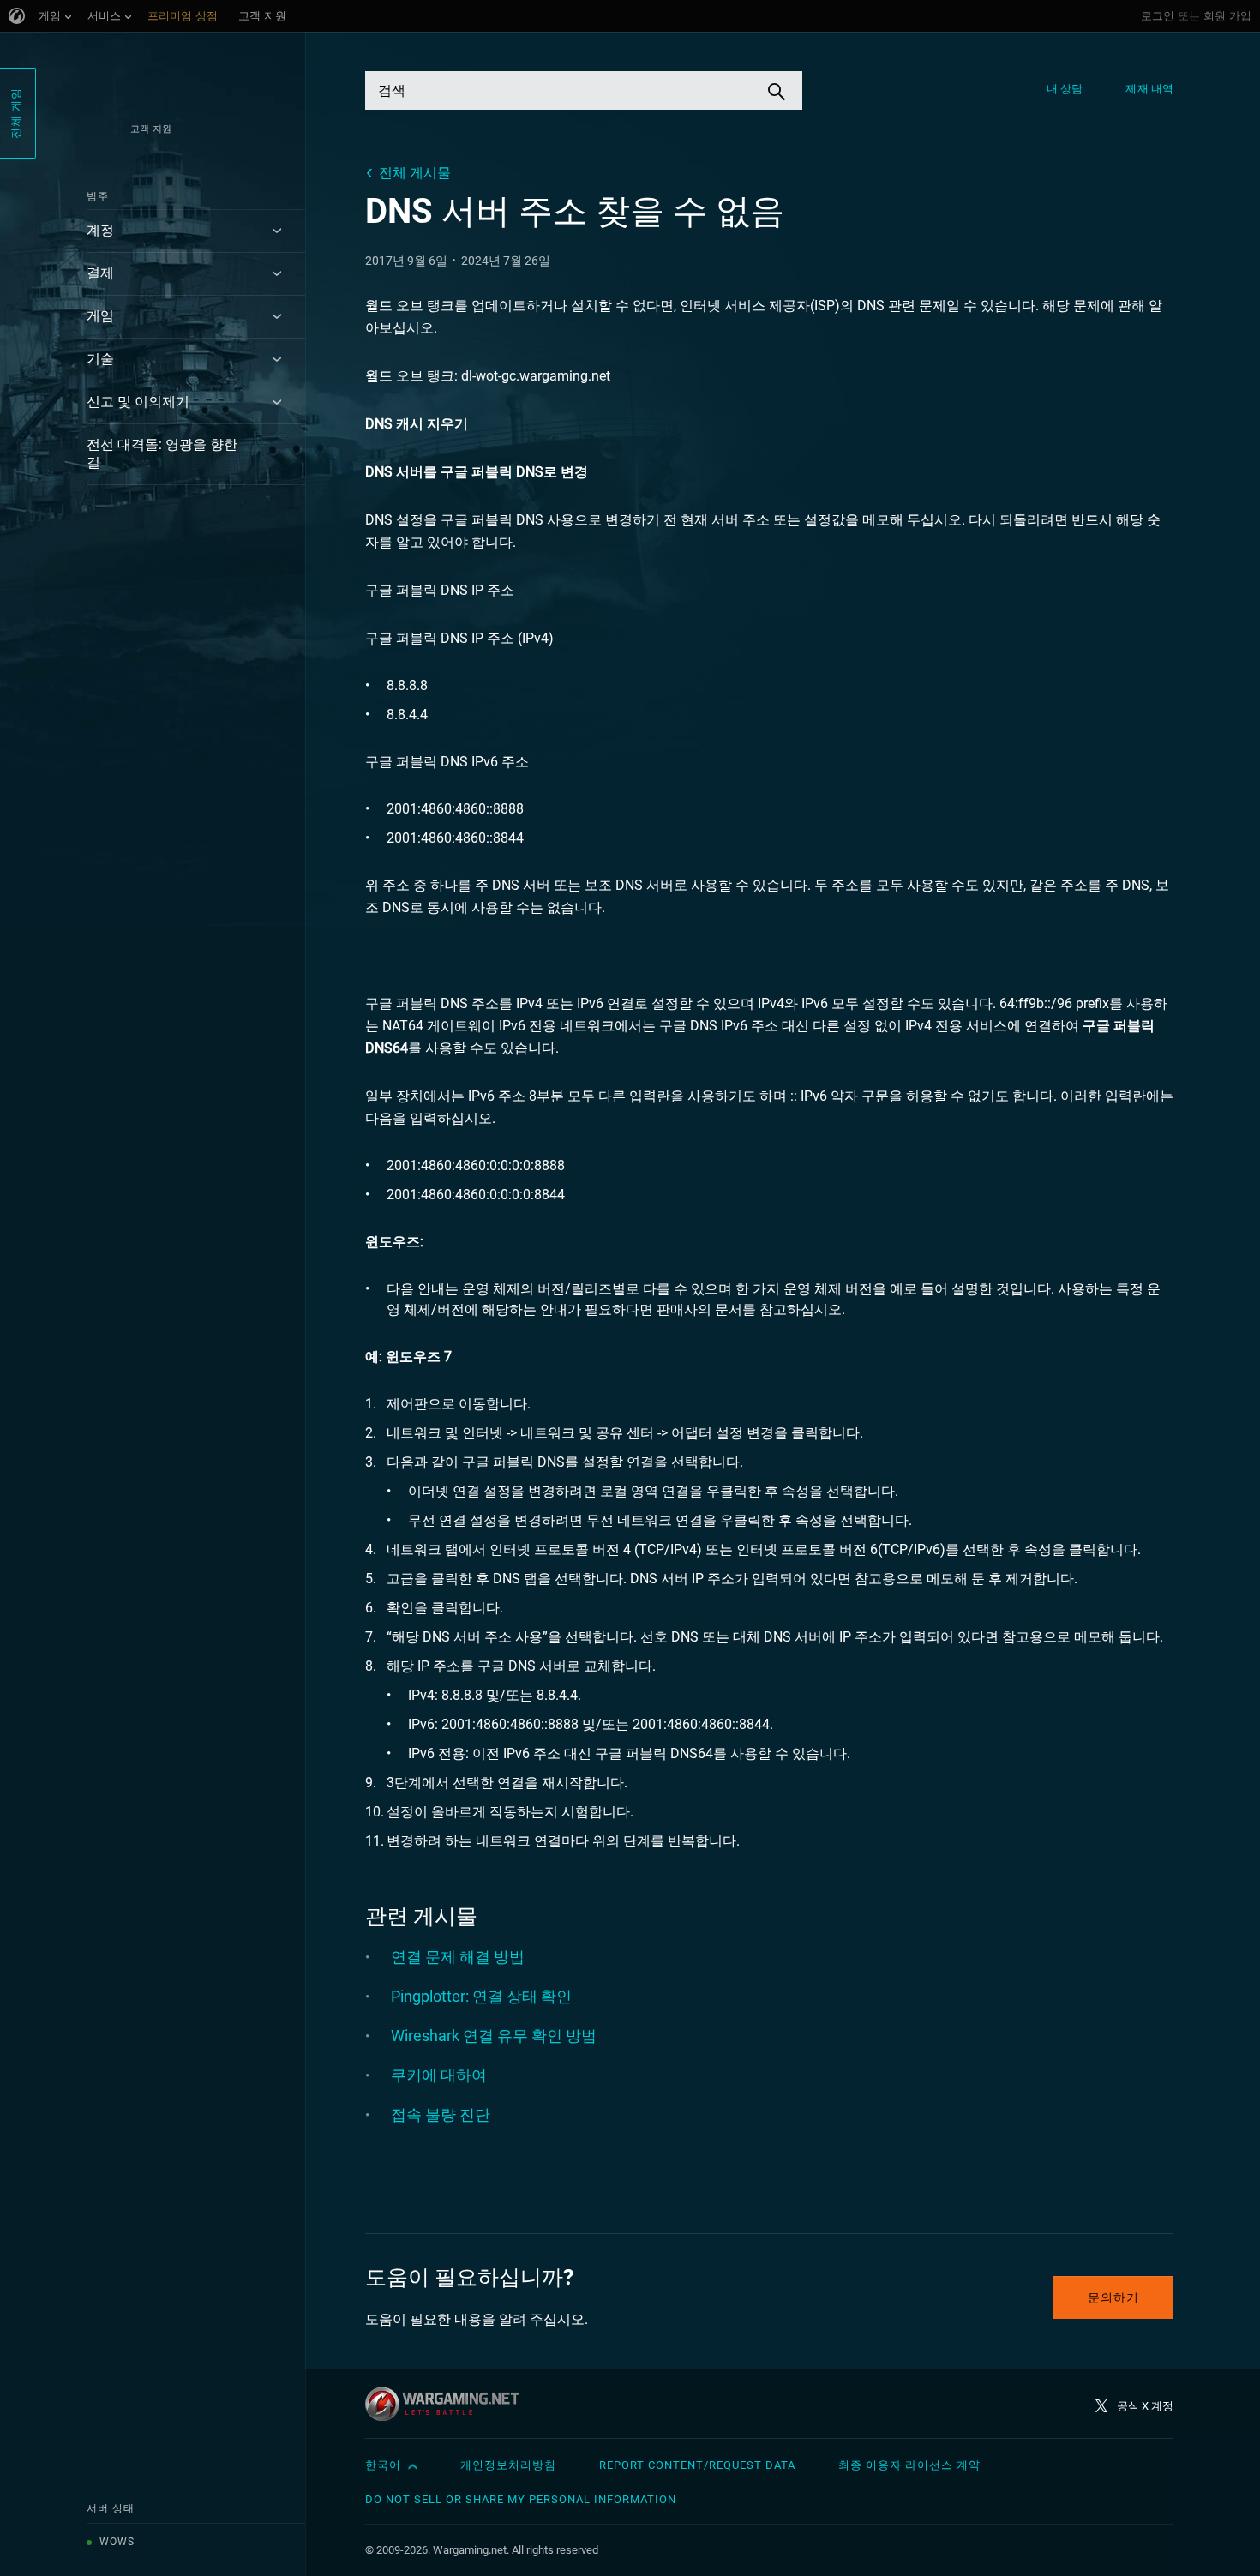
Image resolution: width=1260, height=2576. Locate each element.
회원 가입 (1227, 16)
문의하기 (1113, 2297)
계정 (100, 230)
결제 (100, 273)
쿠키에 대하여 (439, 2075)
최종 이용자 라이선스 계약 (909, 2465)
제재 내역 (1149, 89)
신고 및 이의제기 (138, 402)
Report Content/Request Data (697, 2465)
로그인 (1158, 16)
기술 (100, 359)
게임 (100, 316)
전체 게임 (16, 113)
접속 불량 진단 (441, 2114)
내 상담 (1065, 89)
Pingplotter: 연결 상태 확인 (481, 1996)
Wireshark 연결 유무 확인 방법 (494, 2036)
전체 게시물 (415, 173)
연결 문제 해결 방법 (458, 1957)
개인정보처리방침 (508, 2465)
